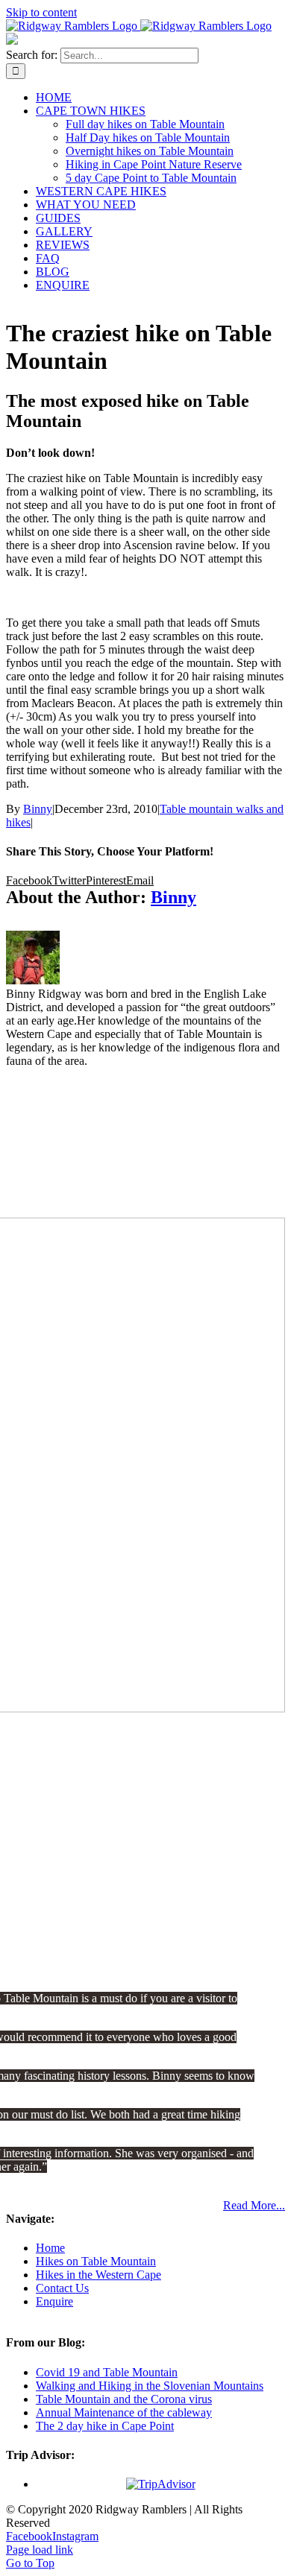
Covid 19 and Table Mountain (107, 2372)
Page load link (40, 2550)
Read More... (254, 2205)
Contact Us (62, 2288)
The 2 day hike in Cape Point (105, 2426)
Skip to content (41, 12)
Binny (38, 809)
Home (50, 2248)
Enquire (54, 2301)
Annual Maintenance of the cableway (124, 2412)
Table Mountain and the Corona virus (124, 2399)
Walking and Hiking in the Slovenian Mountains (150, 2386)
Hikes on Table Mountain (96, 2261)
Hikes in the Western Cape (98, 2275)
